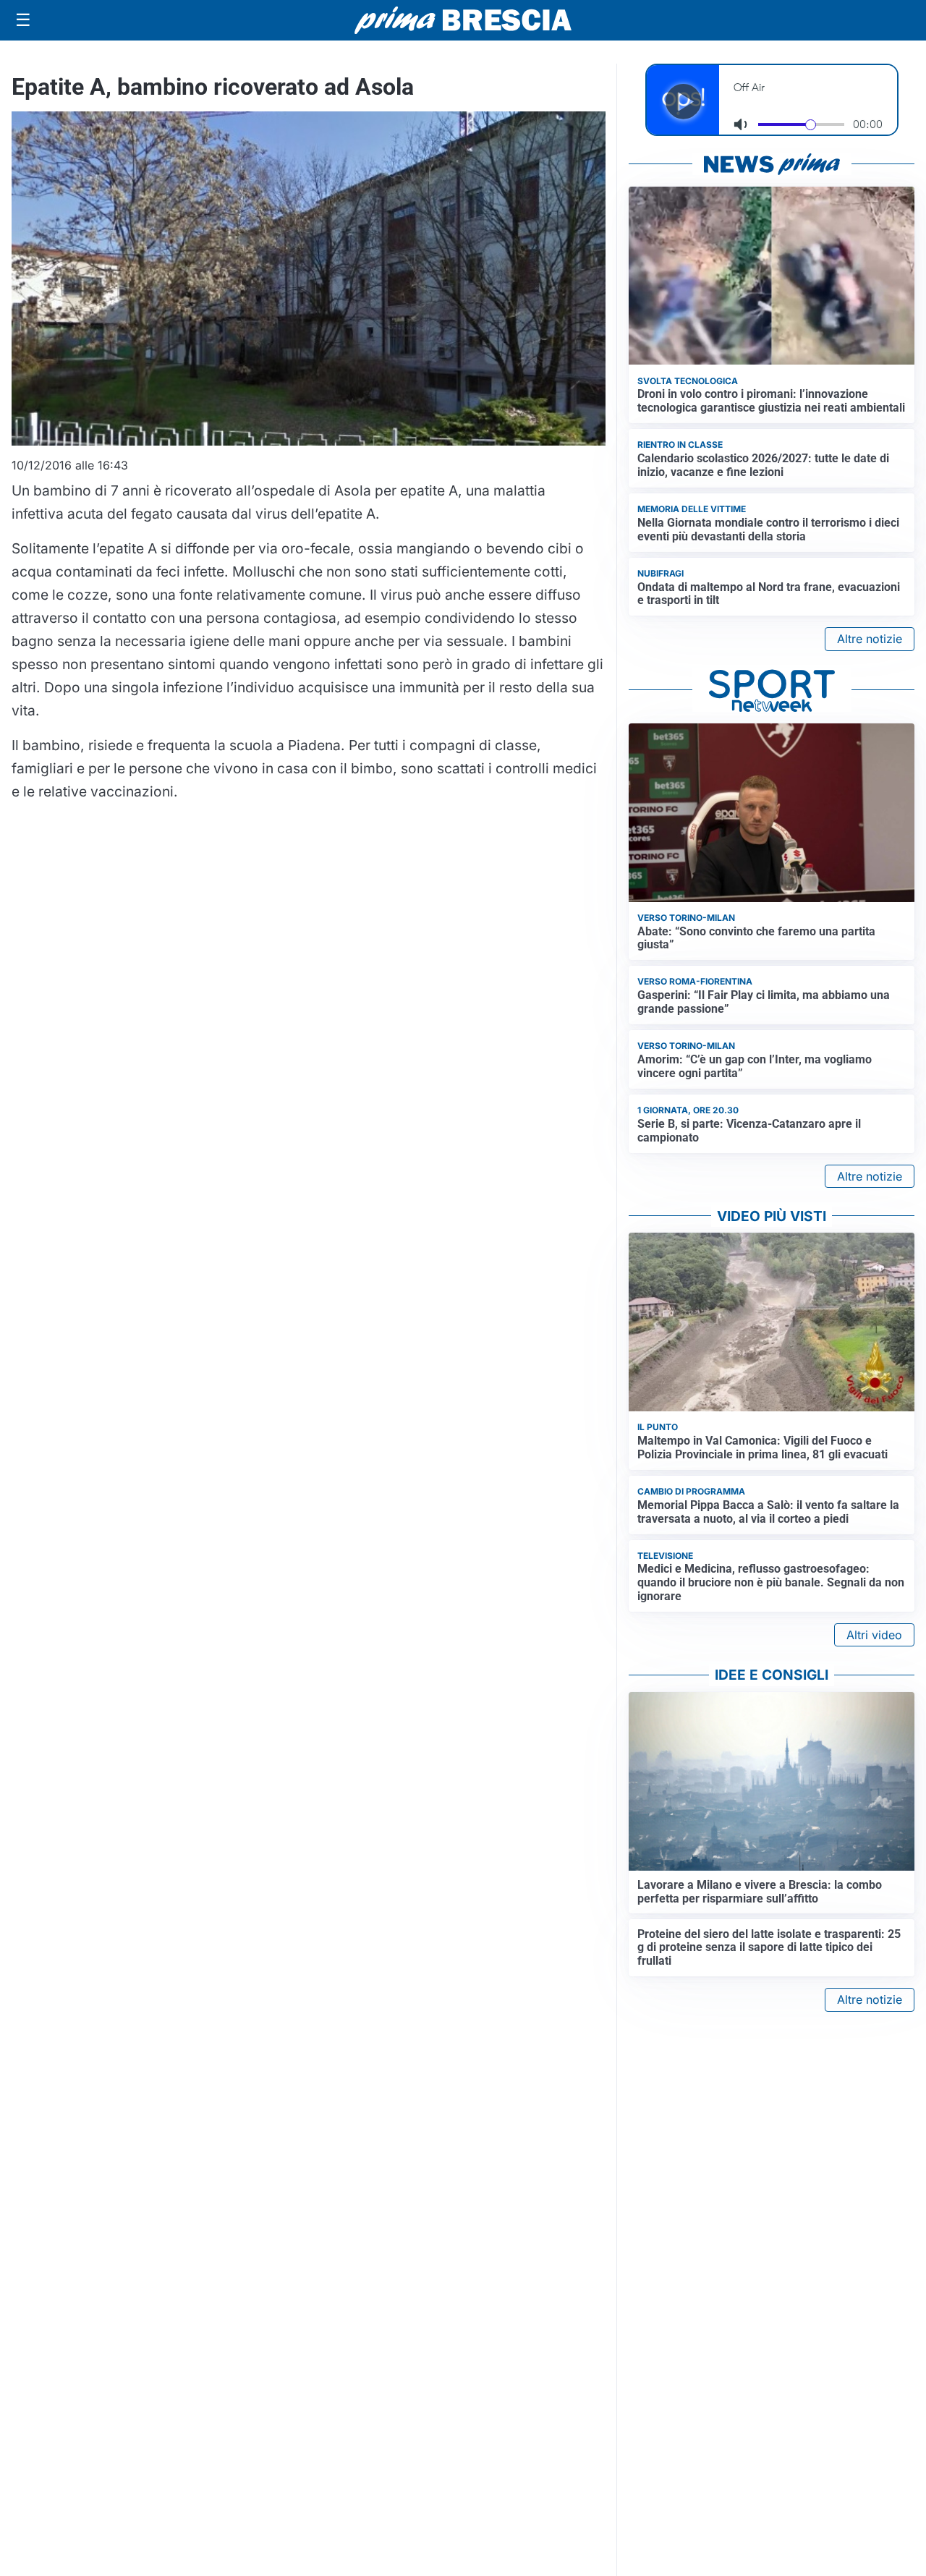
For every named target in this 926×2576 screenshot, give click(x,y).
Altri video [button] (874, 1635)
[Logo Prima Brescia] (463, 21)
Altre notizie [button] (870, 639)
